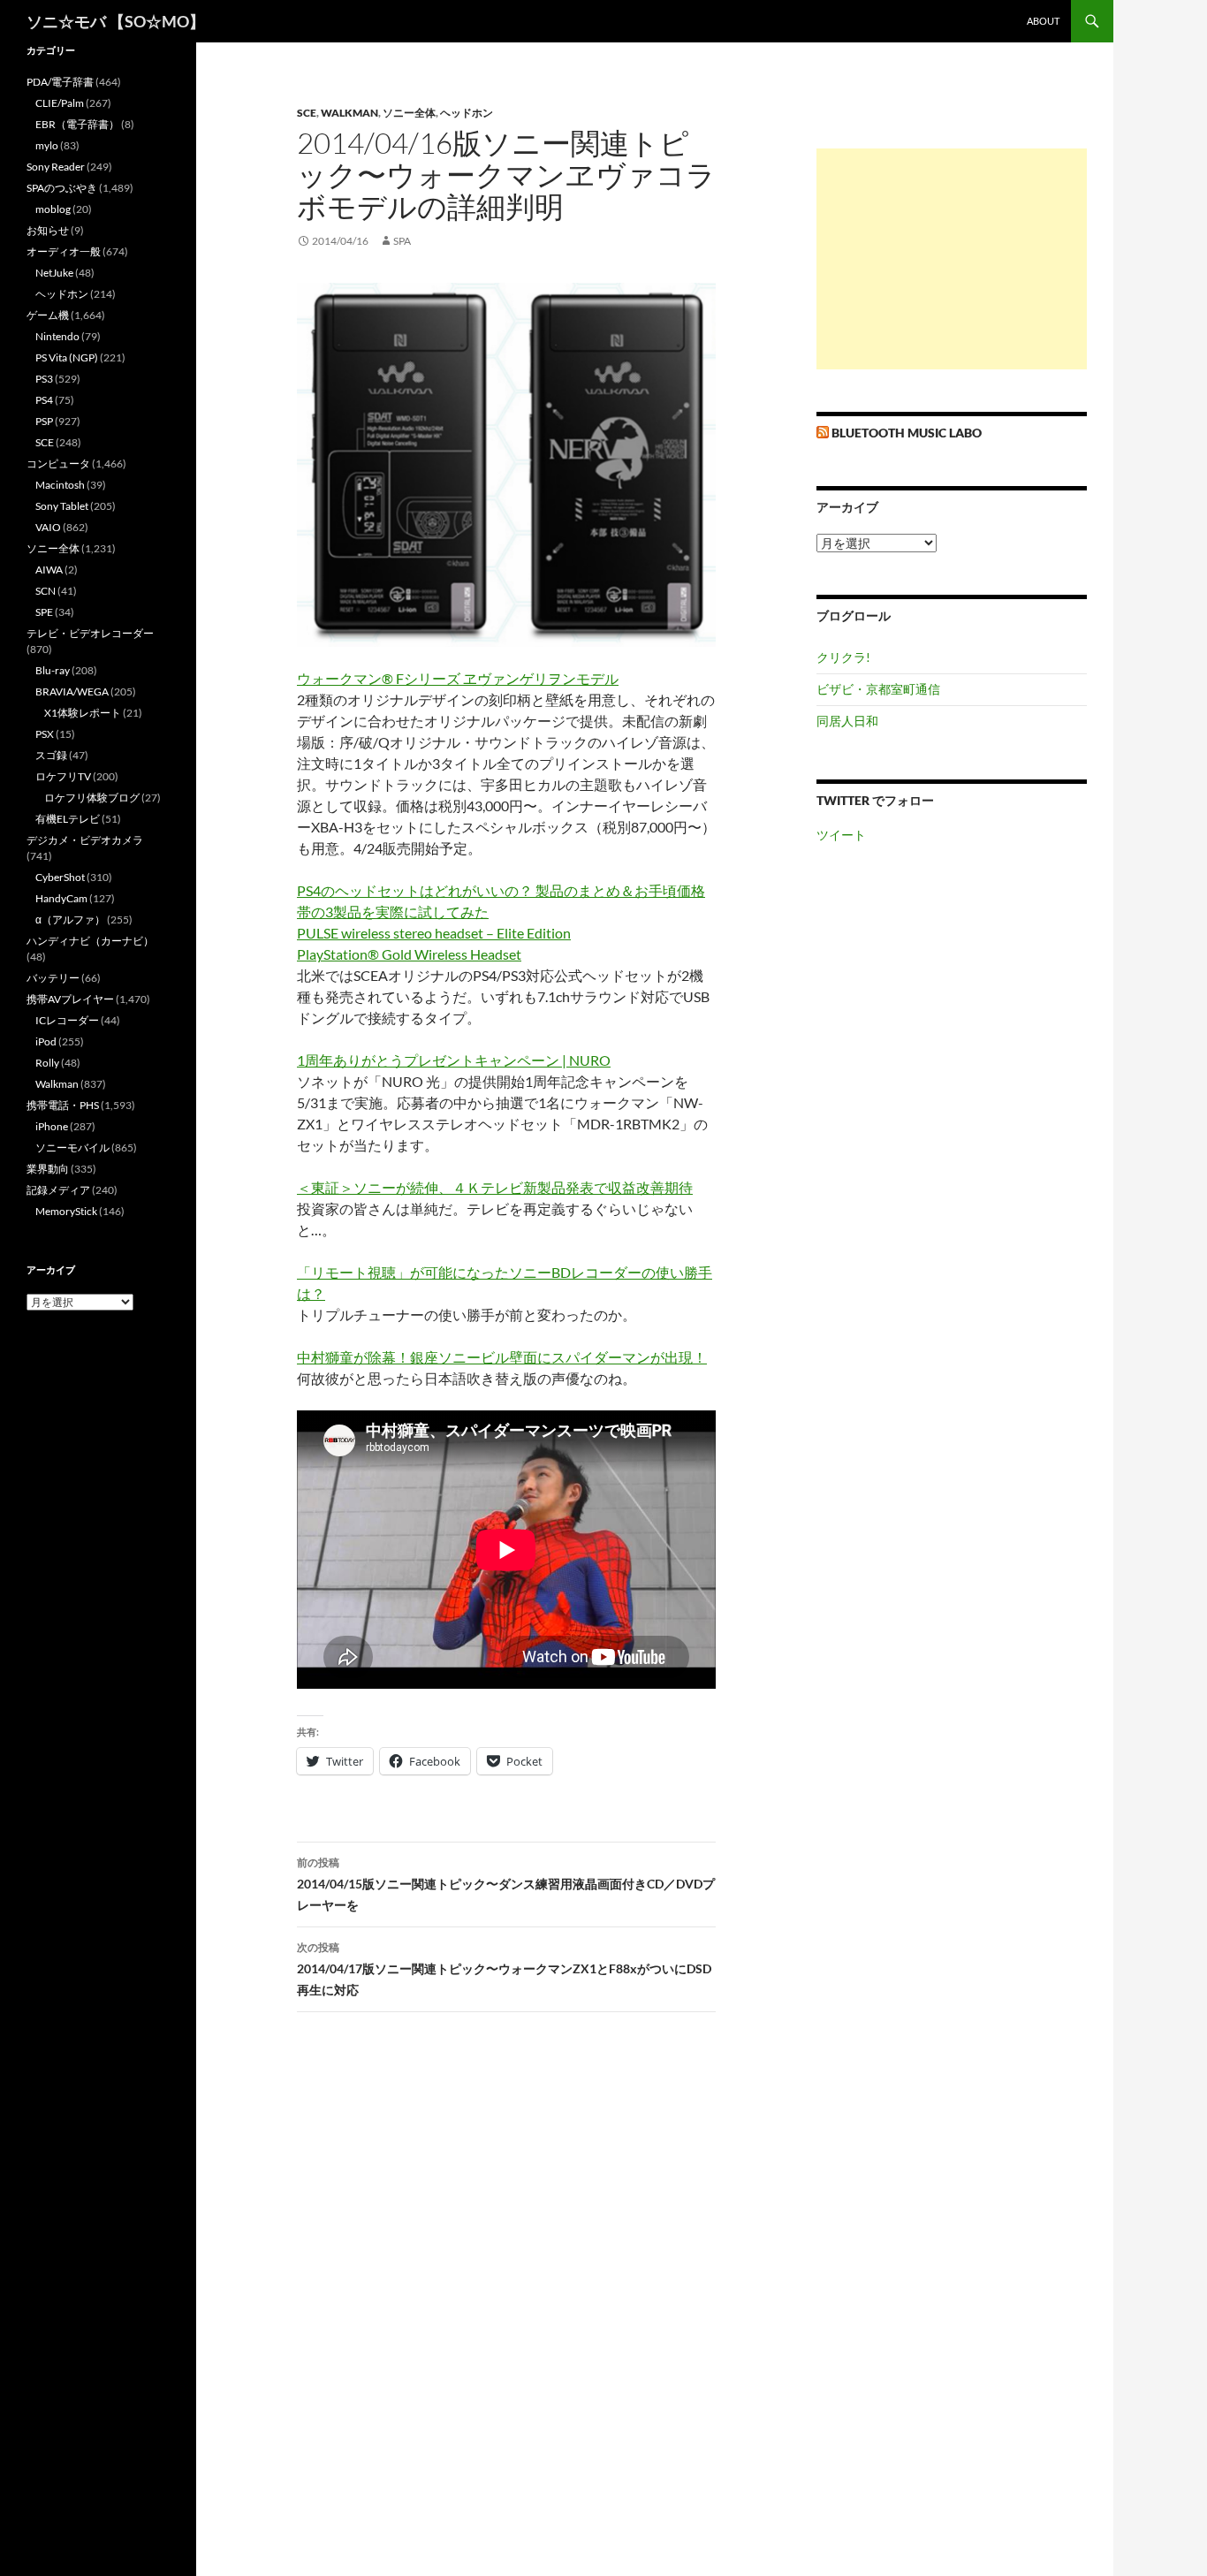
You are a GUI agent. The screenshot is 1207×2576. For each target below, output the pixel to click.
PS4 (44, 400)
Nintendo (57, 336)
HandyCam (61, 898)
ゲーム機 (48, 315)
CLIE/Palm (60, 103)
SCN (46, 591)
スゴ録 (51, 755)
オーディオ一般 (64, 251)
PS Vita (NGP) (67, 357)
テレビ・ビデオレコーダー (90, 633)
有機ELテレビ (68, 819)
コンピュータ (58, 464)
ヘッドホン (467, 113)
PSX (45, 734)
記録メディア (58, 1190)
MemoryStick (66, 1211)
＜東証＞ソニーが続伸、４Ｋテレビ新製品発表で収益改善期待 (495, 1187)
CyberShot (60, 877)
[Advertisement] (952, 259)
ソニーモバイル (72, 1147)
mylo (47, 145)
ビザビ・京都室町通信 (878, 689)
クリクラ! (843, 657)
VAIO (48, 527)
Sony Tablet (62, 506)
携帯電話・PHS (63, 1105)
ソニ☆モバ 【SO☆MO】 (116, 21)
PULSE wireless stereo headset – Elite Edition (434, 933)
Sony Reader (56, 167)
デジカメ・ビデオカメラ (85, 840)
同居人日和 (847, 721)
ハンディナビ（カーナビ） (90, 941)
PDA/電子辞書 (60, 82)
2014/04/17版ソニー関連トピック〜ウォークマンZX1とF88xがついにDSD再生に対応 (504, 1969)
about (1043, 21)
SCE (307, 113)
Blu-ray (53, 670)
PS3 (44, 379)
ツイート (841, 835)
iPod (46, 1041)
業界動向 (48, 1169)
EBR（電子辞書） (77, 124)
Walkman (349, 113)
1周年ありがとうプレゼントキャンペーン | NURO (454, 1060)
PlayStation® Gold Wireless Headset (409, 954)
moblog (53, 209)
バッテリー (53, 978)
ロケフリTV (63, 776)
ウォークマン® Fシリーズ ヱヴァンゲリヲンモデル (458, 678)
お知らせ (48, 230)
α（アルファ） (70, 919)
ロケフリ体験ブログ (92, 798)
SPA (402, 241)
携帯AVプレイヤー (70, 999)
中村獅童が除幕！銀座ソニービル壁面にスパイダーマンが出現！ (502, 1357)
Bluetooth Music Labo (907, 433)
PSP (44, 421)
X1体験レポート (83, 713)
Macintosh (60, 485)
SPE (44, 612)
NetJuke (54, 273)
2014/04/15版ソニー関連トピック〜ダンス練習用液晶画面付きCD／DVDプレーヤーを (506, 1884)
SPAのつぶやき (62, 188)
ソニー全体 (409, 113)
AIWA (49, 570)
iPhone (52, 1126)
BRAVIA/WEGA (72, 691)
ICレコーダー (67, 1020)
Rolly (47, 1063)
